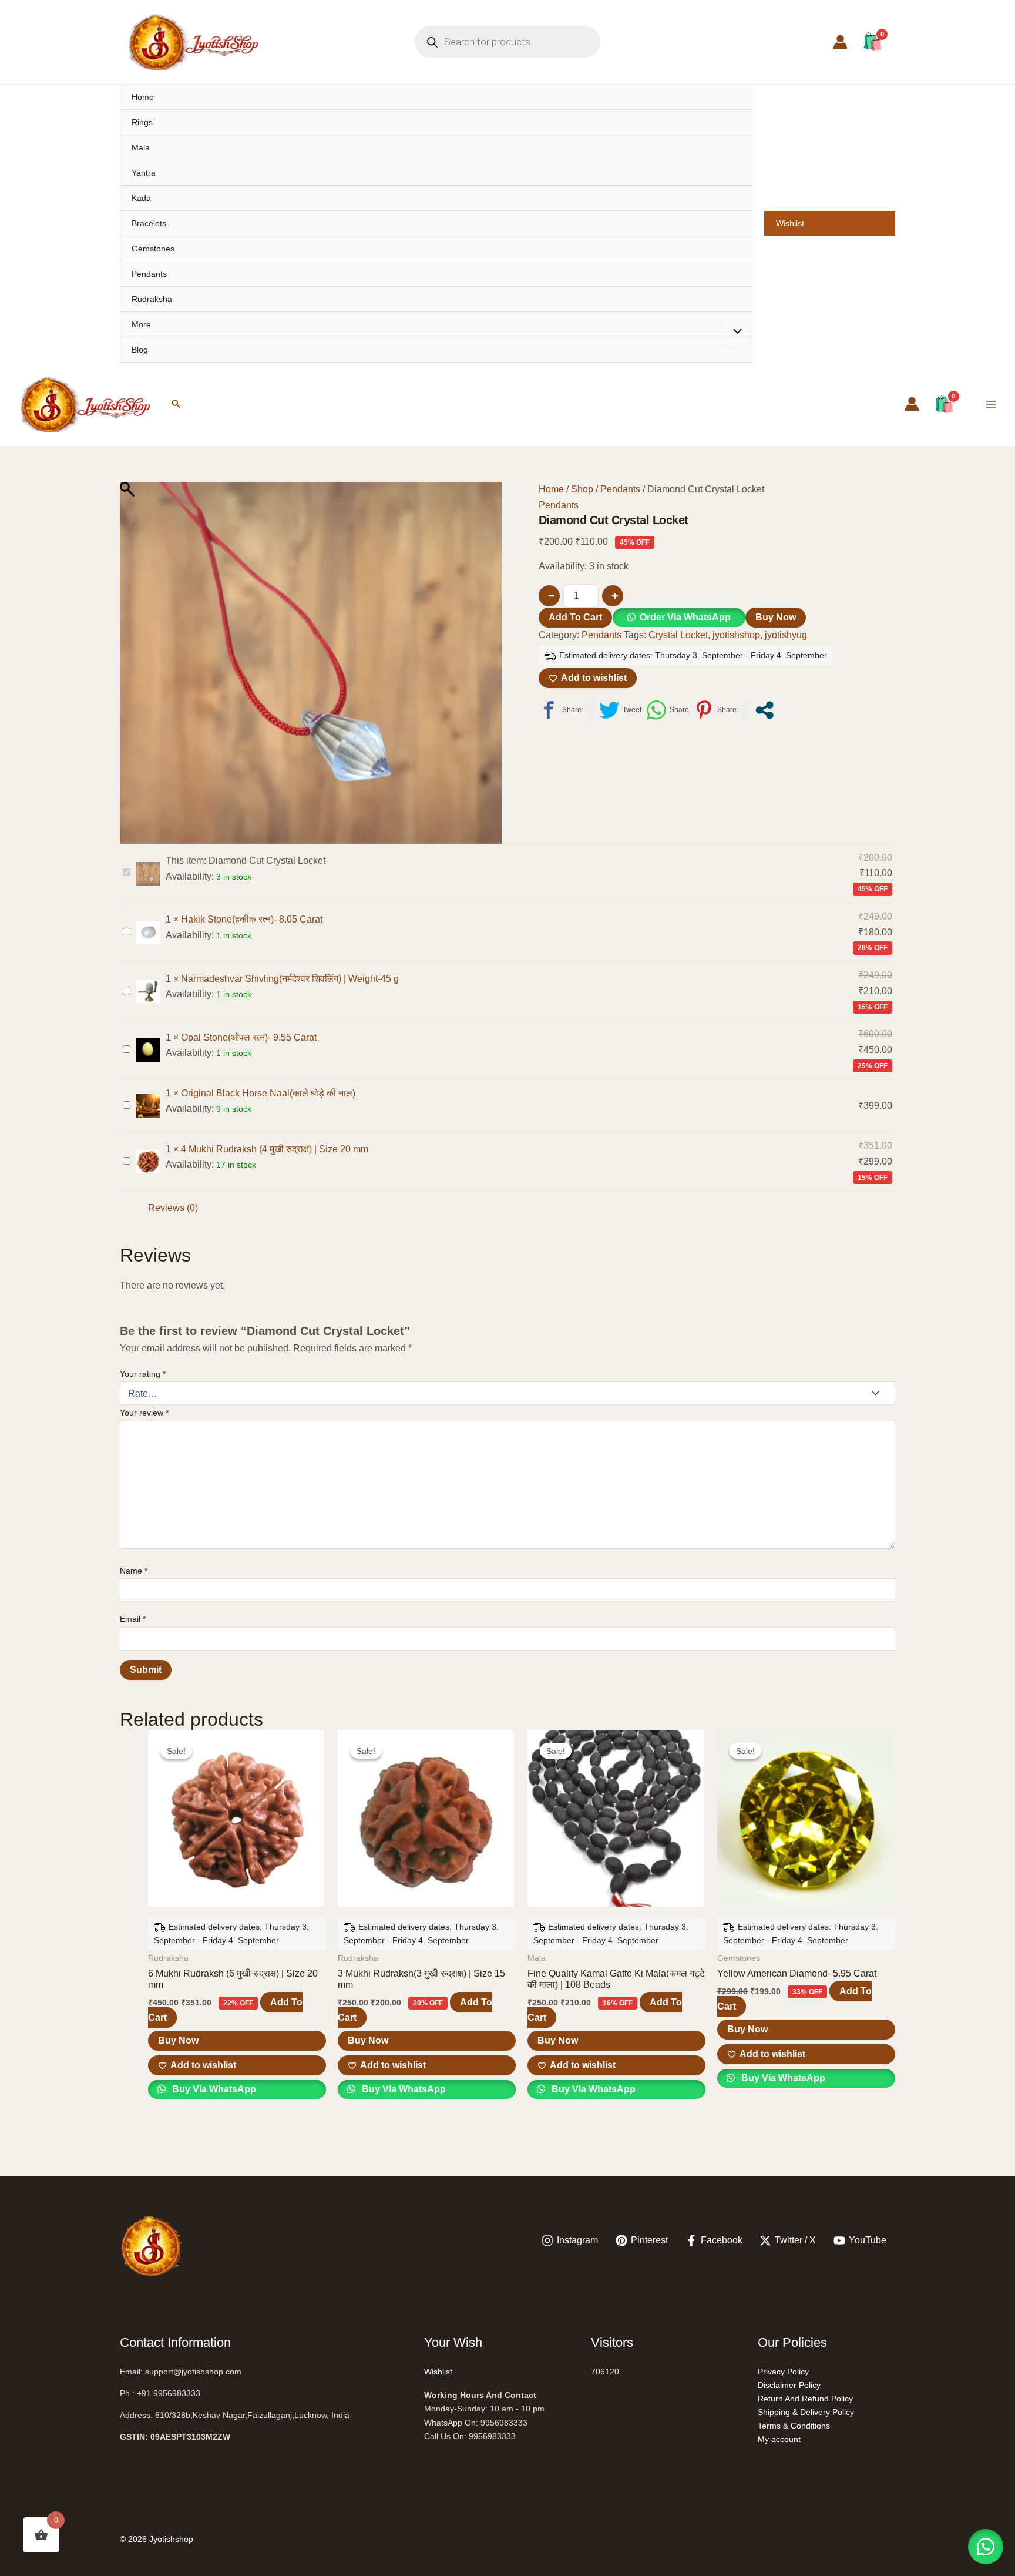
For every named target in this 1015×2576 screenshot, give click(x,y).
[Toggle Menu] (735, 333)
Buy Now (776, 617)
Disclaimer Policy (789, 2385)
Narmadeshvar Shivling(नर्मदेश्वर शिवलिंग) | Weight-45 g (290, 979)
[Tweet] (620, 710)
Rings (142, 122)
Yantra (144, 173)
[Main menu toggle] (991, 404)
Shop (582, 489)
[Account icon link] (840, 42)
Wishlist (790, 223)
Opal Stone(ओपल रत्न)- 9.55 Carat (249, 1037)
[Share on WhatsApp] (668, 710)
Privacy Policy (783, 2372)
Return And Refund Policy (805, 2399)
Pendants (149, 274)
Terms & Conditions (794, 2426)
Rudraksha (152, 299)
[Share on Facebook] (560, 710)
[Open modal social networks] (764, 710)
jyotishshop (736, 635)
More (141, 324)
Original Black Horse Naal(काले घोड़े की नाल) (268, 1093)
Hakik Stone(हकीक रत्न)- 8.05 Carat (252, 919)
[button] (176, 404)
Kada (141, 198)
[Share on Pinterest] (715, 710)
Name (134, 1571)
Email (133, 1619)
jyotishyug (786, 635)
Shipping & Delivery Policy (806, 2412)
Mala (141, 147)
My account (779, 2439)
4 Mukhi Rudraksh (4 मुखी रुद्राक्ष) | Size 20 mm (275, 1149)
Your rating (143, 1374)
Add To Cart (575, 617)
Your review (144, 1413)
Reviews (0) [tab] (173, 1208)
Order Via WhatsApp (685, 617)
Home (143, 97)
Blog (140, 350)
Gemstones (153, 249)
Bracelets (149, 223)
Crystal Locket (678, 635)
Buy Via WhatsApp (213, 2089)
